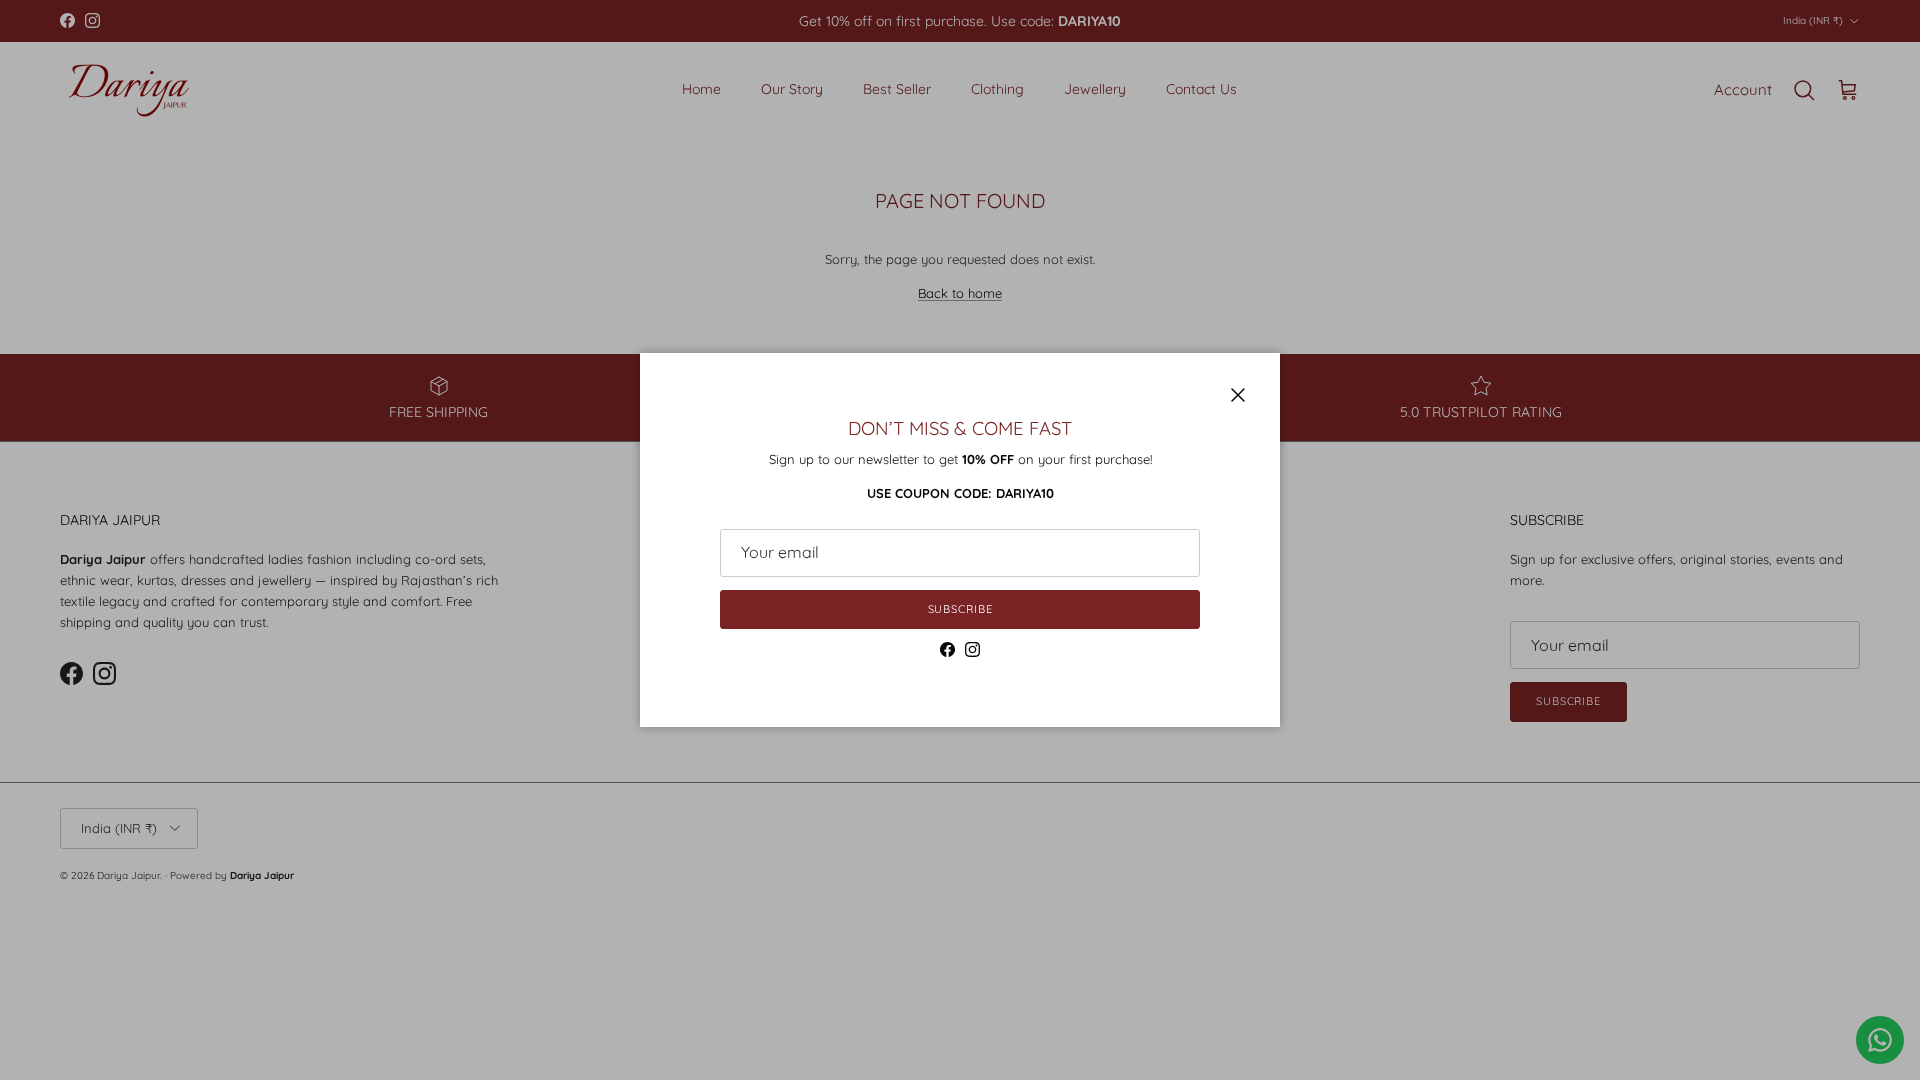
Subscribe (960, 609)
